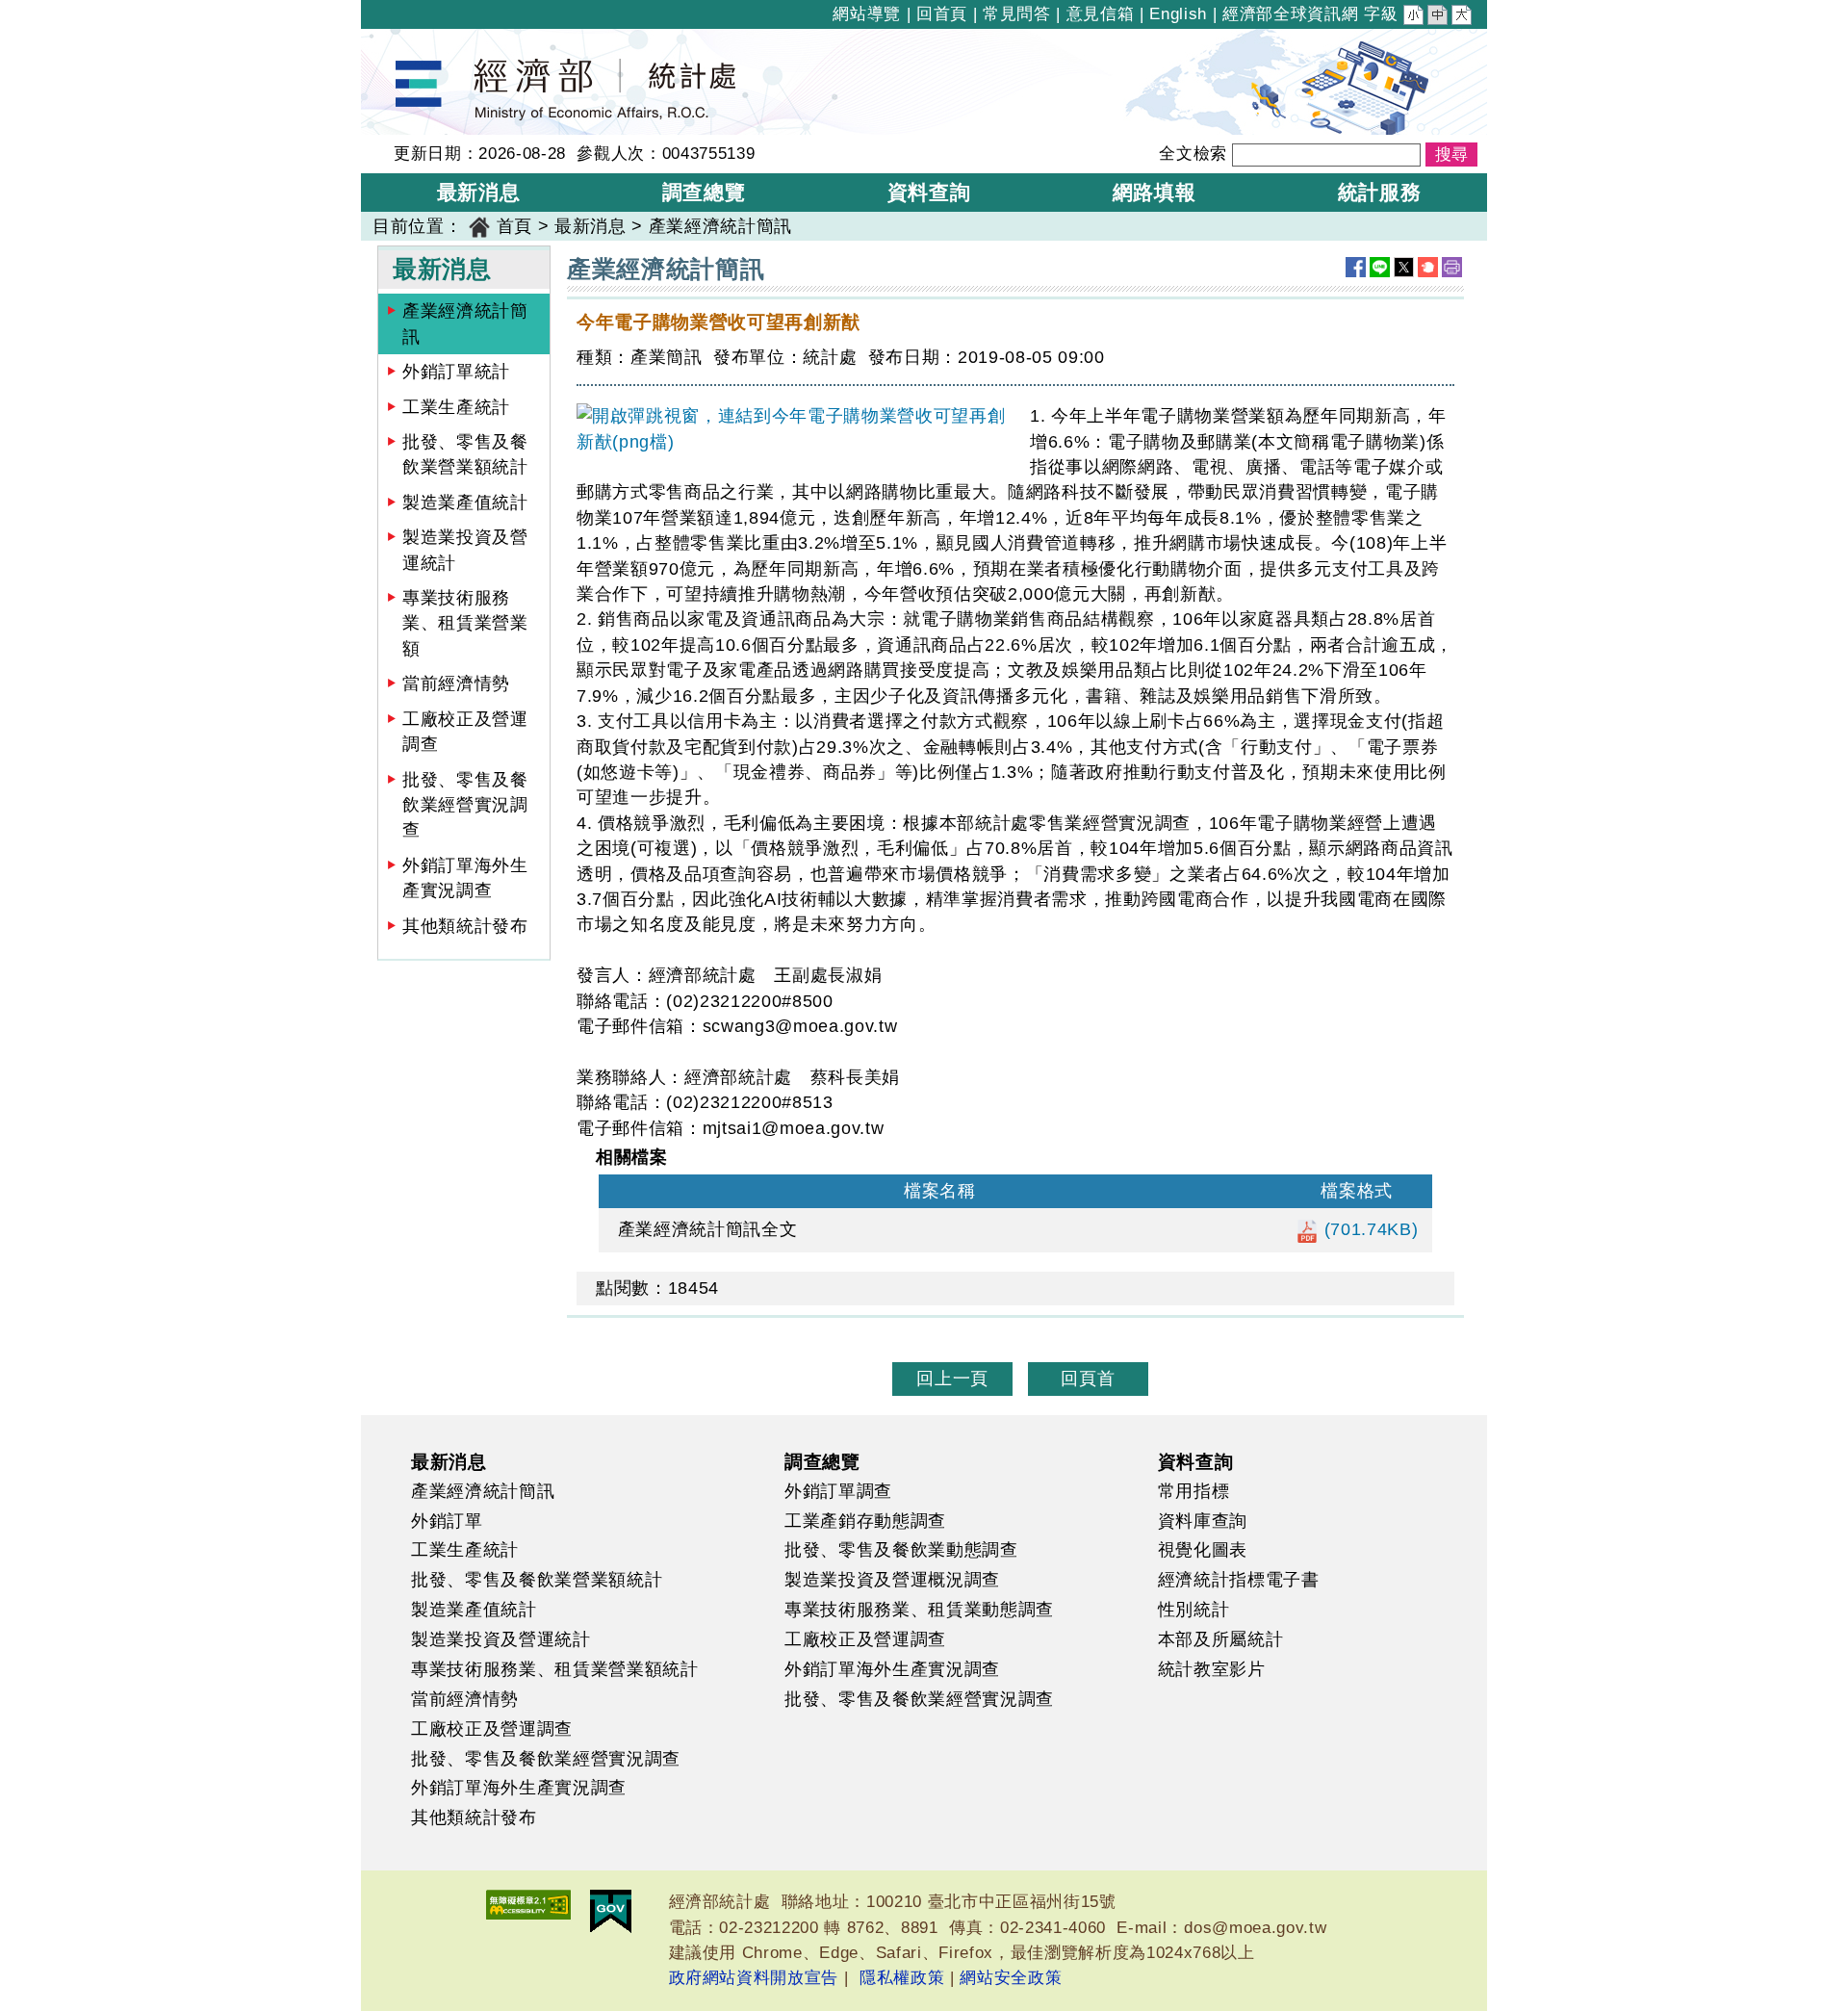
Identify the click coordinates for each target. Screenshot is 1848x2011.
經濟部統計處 (426, 41)
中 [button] (1439, 17)
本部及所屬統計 (1221, 1639)
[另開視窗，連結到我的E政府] (611, 1911)
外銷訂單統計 (456, 372)
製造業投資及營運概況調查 (892, 1580)
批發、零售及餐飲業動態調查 (901, 1550)
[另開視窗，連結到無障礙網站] (528, 1905)
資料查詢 (1196, 1461)
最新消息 (590, 226)
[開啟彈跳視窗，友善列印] (1452, 267)
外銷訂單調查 (838, 1491)
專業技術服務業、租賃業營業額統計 (555, 1669)
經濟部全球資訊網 (1290, 14)
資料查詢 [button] (929, 192)
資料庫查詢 (1203, 1521)
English (1178, 14)
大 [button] (1463, 17)
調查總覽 (822, 1461)
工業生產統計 (456, 407)
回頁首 (1088, 1379)
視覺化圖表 (1203, 1550)
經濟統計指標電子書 (1239, 1580)
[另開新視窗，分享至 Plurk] (1428, 267)
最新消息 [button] (479, 192)
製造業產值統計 (465, 503)
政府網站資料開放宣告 (754, 1978)
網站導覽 (867, 14)
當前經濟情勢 (456, 683)
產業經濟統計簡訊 (465, 323)
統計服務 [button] (1380, 192)
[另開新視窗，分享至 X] (1404, 267)
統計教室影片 (1212, 1669)
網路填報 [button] (1155, 192)
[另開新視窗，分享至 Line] (1380, 267)
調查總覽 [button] (704, 192)
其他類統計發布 (465, 926)
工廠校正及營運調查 (465, 732)
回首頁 (942, 14)
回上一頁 (952, 1379)
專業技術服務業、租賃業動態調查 (919, 1610)
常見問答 (1017, 14)
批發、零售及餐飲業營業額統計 (465, 454)
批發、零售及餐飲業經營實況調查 (465, 805)
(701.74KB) (1368, 1229)
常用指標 (1194, 1491)
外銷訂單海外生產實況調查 (465, 878)
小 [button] (1415, 17)
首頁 (514, 226)
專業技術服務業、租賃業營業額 (465, 623)
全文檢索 (1193, 154)
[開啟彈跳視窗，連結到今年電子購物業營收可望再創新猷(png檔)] (796, 429)
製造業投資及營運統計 (465, 550)
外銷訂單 (447, 1521)
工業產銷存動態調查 (865, 1521)
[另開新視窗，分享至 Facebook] (1356, 267)
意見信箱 (1101, 14)
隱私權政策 (902, 1978)
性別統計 (1194, 1610)
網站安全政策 (1011, 1978)
